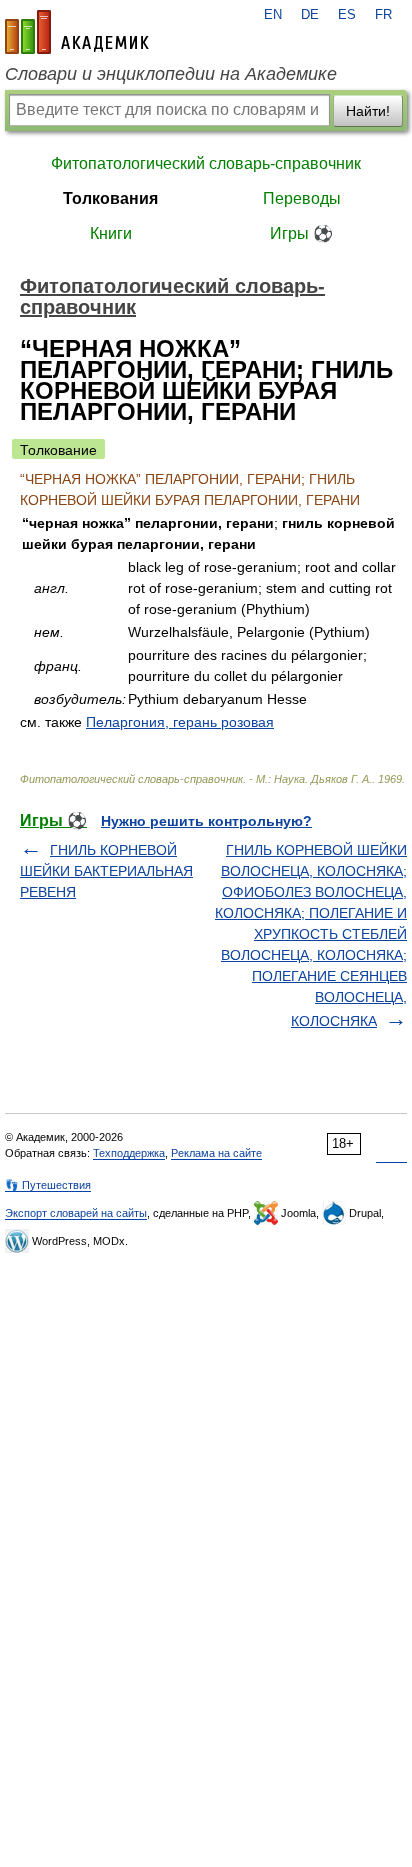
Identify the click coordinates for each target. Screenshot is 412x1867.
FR (383, 15)
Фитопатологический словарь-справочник (206, 163)
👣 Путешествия (48, 1185)
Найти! (368, 111)
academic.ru (77, 32)
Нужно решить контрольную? (206, 821)
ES (347, 15)
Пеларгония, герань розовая (180, 722)
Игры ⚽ (301, 233)
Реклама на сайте (216, 1153)
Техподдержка (129, 1153)
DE (310, 15)
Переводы (302, 198)
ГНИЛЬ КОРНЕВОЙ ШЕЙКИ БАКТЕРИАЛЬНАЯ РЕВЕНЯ (106, 871)
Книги (111, 233)
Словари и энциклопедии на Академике (171, 74)
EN (273, 15)
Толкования (110, 198)
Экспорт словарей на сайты (76, 1213)
